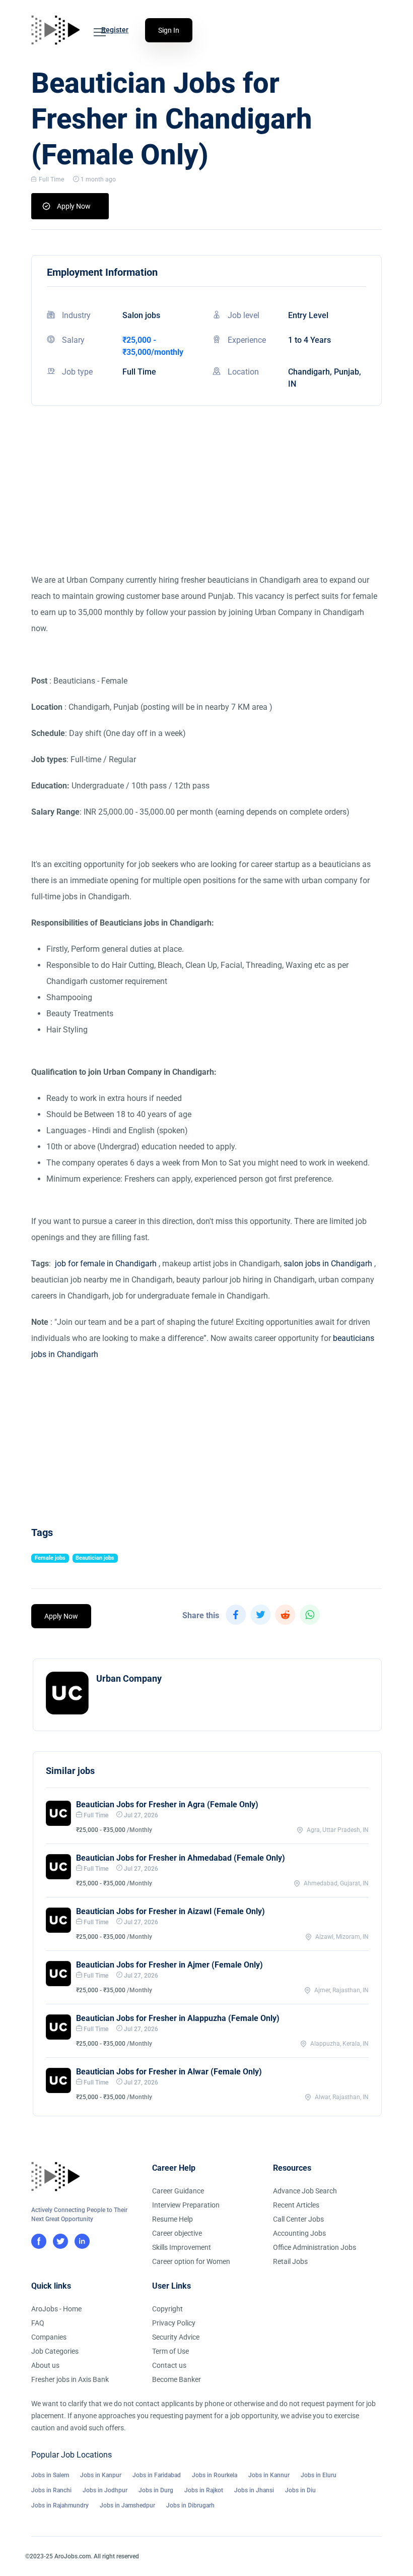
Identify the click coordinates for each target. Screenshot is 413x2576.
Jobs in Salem (50, 2475)
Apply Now (74, 206)
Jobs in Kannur (269, 2475)
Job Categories (55, 2351)
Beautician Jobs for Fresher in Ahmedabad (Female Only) (181, 1858)
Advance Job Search (305, 2191)
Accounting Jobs (299, 2233)
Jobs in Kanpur (101, 2475)
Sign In (169, 30)
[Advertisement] (206, 502)
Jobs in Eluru (319, 2475)
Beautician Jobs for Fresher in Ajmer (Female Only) (169, 1965)
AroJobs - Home (56, 2309)
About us (45, 2365)
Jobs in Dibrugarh (190, 2505)
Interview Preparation (186, 2205)
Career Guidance (178, 2191)
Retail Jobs (290, 2261)
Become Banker (177, 2379)
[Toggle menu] (100, 32)
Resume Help (173, 2219)
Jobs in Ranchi (51, 2490)
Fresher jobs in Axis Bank (70, 2379)
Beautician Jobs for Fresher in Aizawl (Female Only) (170, 1911)
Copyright (167, 2309)
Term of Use (170, 2351)
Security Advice (176, 2337)
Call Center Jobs (298, 2219)
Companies (49, 2337)
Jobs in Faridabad (157, 2475)
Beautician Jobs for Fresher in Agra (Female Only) (167, 1804)
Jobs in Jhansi (254, 2490)
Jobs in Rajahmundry (60, 2505)
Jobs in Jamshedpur (127, 2505)
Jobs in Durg (156, 2490)
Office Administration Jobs (315, 2247)
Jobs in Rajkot (204, 2490)
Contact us (169, 2365)
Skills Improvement (182, 2247)
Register (115, 30)
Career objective (177, 2233)
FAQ (38, 2323)
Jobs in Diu (300, 2490)
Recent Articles (296, 2205)
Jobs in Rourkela (215, 2475)
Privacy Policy (174, 2323)
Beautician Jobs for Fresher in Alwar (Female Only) (169, 2072)
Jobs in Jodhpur (105, 2490)
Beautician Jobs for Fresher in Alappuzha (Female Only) (178, 2018)
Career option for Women (191, 2261)
